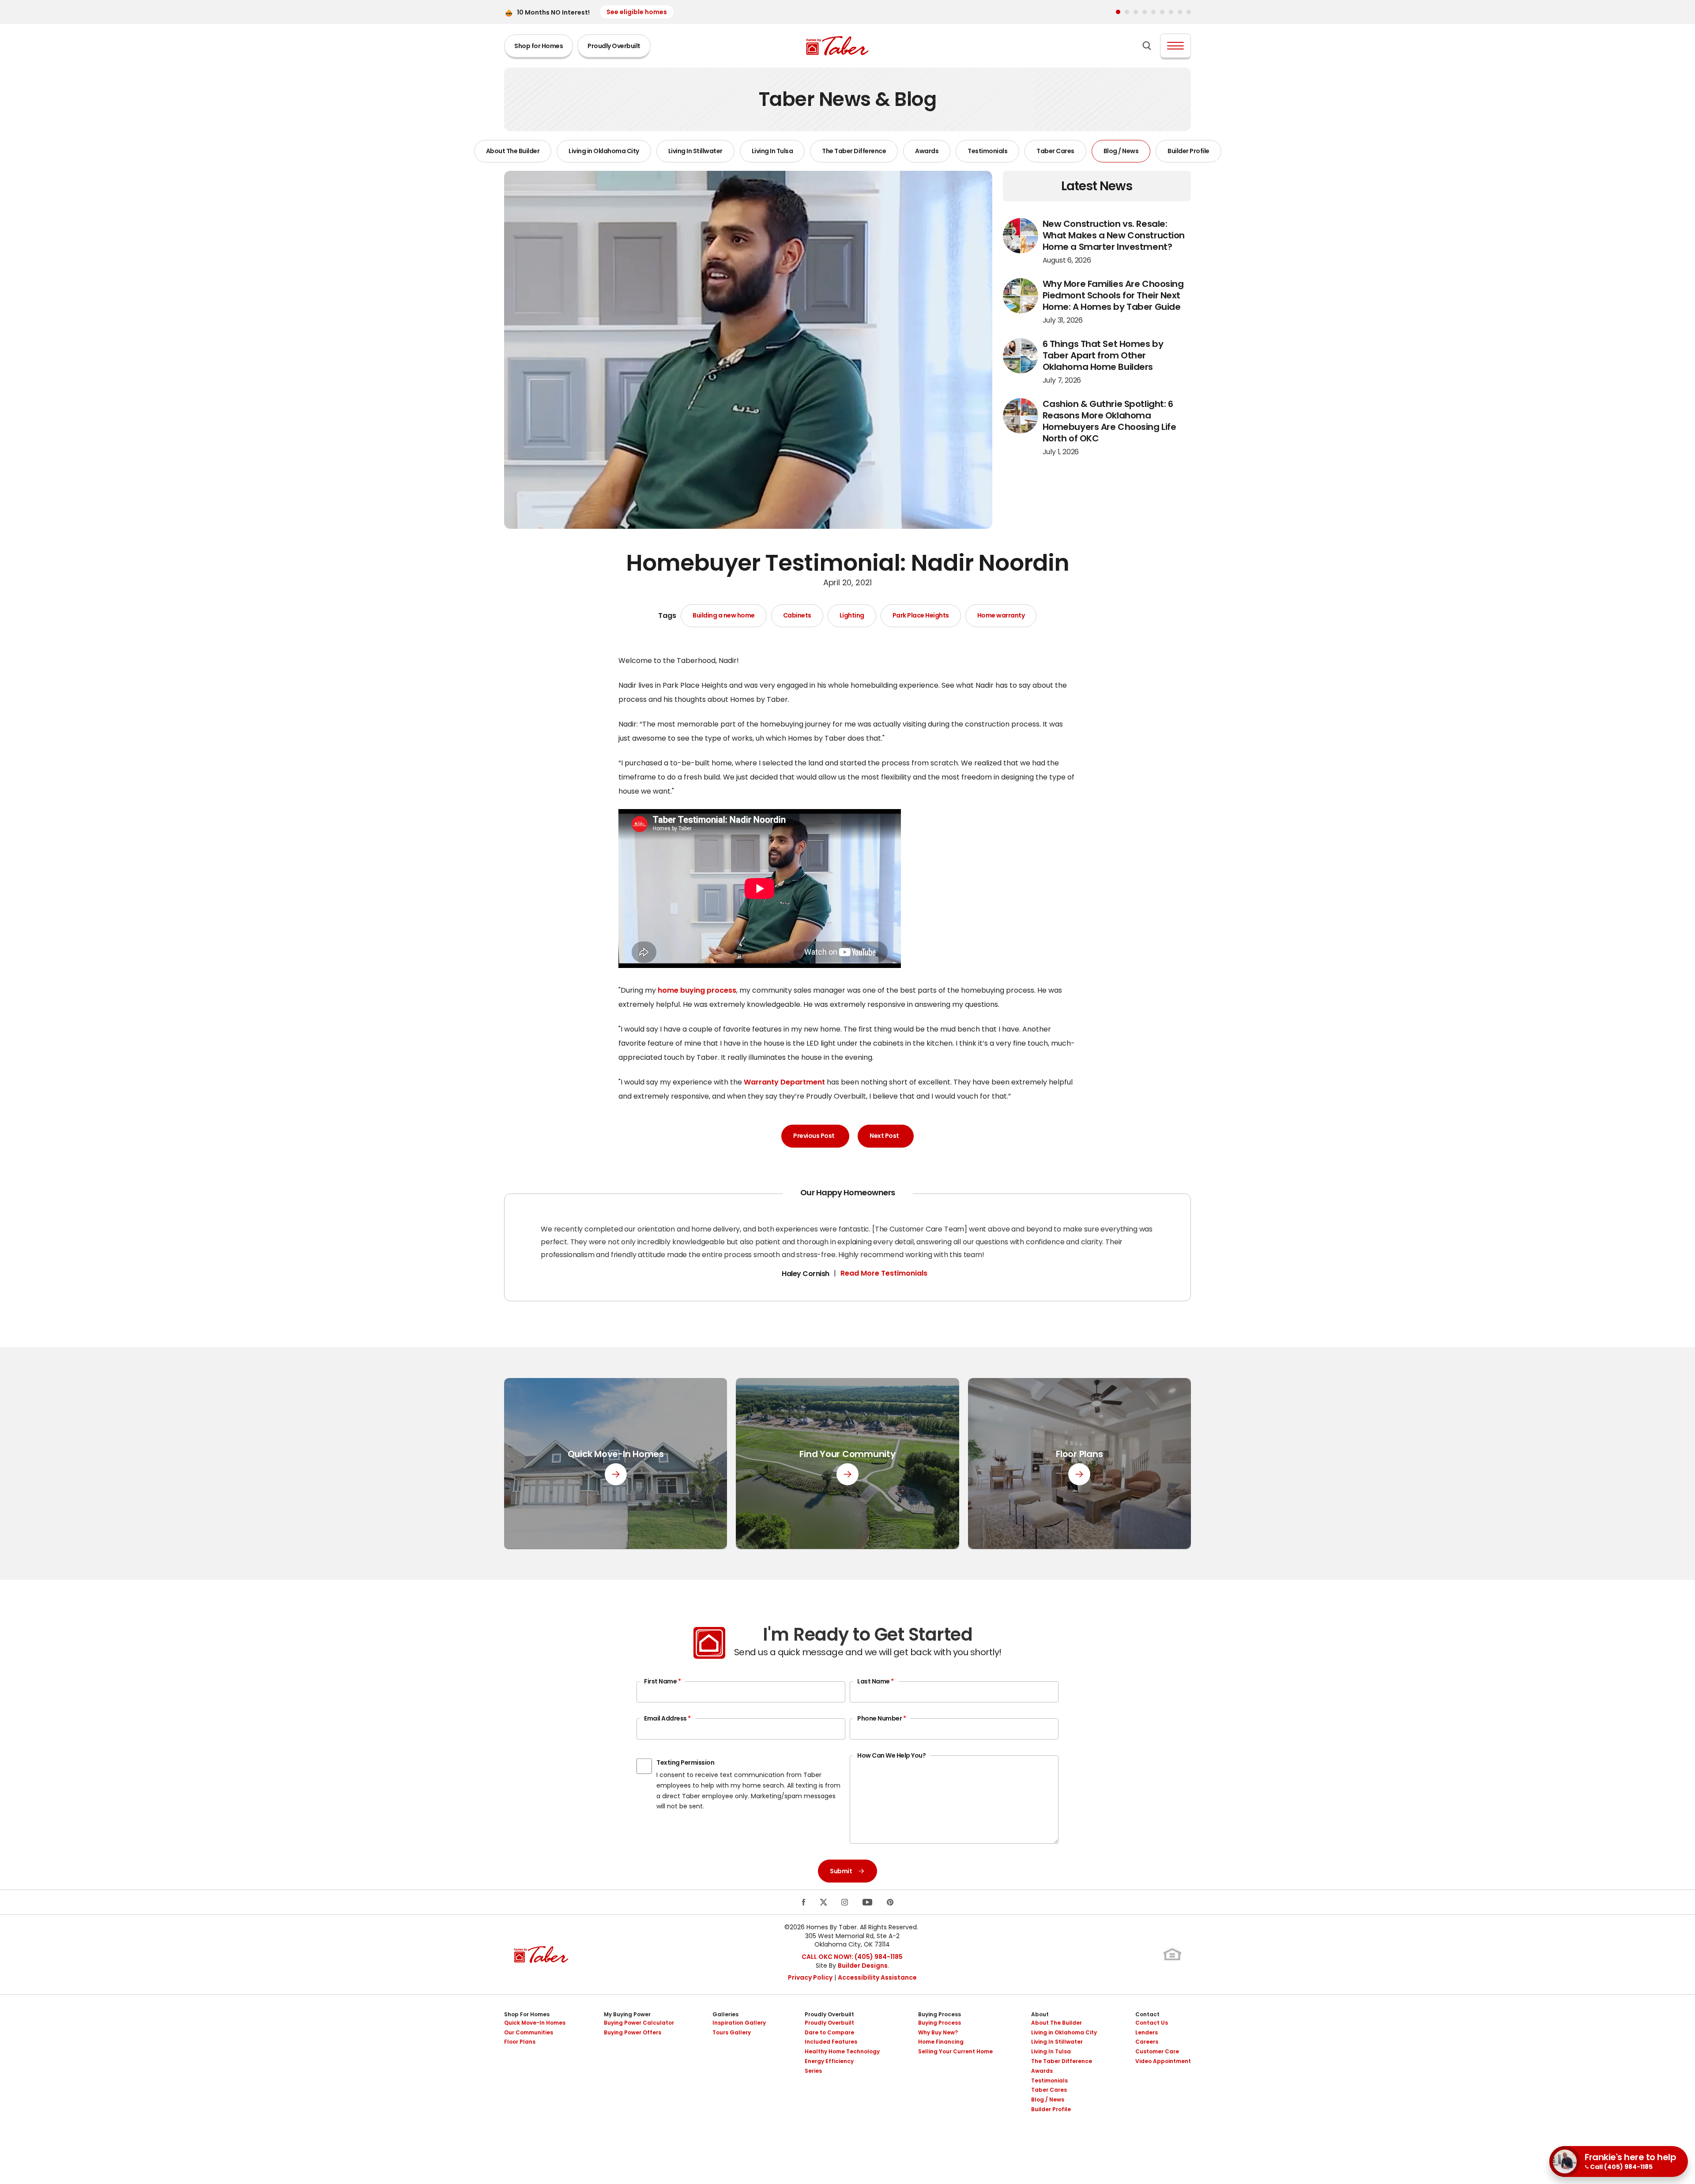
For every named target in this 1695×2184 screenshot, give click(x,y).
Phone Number (881, 1718)
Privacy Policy (810, 1977)
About (1040, 2014)
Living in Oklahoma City (604, 151)
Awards (927, 151)
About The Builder (513, 151)
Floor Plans (520, 2042)
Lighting (852, 616)
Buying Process (940, 2014)
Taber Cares (1055, 151)
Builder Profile (1188, 151)
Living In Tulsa (772, 151)
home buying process (697, 990)
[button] (1118, 12)
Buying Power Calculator (639, 2023)
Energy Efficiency (829, 2061)
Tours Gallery (732, 2032)
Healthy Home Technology (842, 2051)
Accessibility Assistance (877, 1977)
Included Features (831, 2042)
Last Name (876, 1681)
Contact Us (1152, 2023)
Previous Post (814, 1136)
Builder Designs (863, 1966)
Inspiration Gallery (739, 2023)
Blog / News (1121, 151)
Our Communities (529, 2032)
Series (813, 2071)
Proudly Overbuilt (614, 46)
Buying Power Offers (633, 2032)
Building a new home (724, 616)
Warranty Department (784, 1082)
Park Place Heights (921, 616)
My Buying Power (627, 2014)
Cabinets (797, 616)
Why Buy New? (938, 2032)
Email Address (667, 1718)
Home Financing (941, 2042)
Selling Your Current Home (955, 2051)
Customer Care (1157, 2051)
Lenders (1147, 2032)
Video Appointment (1163, 2061)
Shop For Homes (527, 2014)
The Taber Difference (854, 151)
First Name (662, 1681)
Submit (841, 1871)
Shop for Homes (539, 46)
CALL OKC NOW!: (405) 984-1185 (852, 1957)
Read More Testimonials (884, 1273)
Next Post (884, 1136)
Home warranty (1001, 616)
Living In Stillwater (695, 151)
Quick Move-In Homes (535, 2023)
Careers (1147, 2042)
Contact (1147, 2014)
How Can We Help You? (891, 1755)
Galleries (725, 2014)
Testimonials (987, 151)
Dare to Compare (829, 2032)
